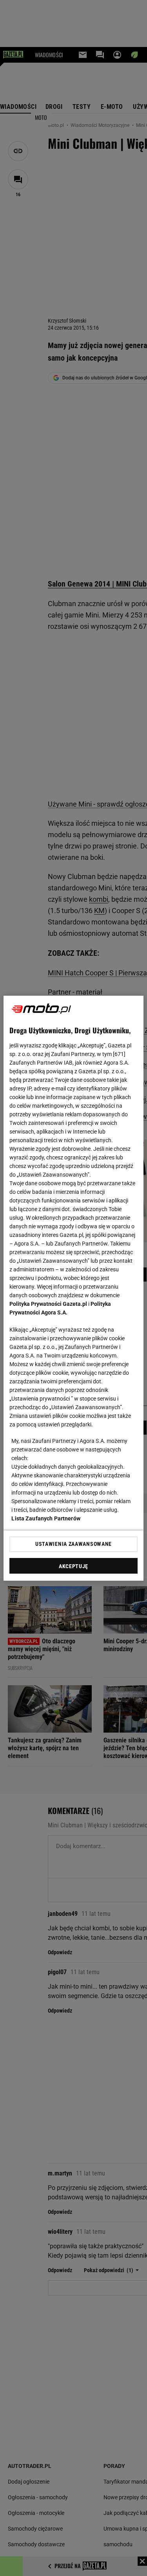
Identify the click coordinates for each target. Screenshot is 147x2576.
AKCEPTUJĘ (73, 1566)
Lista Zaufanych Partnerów (46, 1518)
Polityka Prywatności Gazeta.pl (48, 1304)
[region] (73, 1288)
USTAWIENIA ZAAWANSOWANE (73, 1544)
